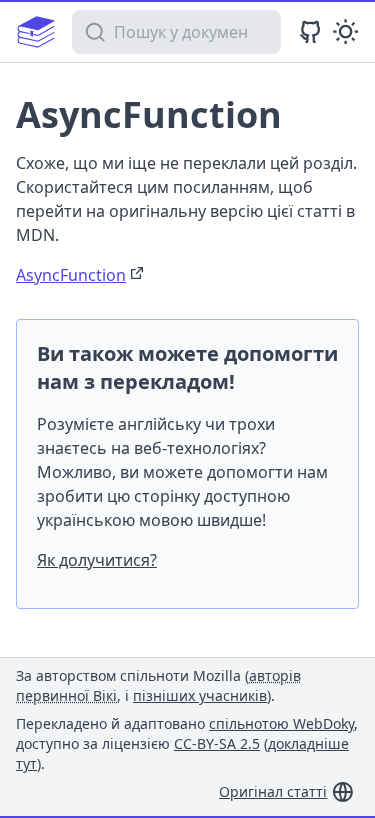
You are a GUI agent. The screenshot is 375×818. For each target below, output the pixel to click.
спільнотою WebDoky (281, 723)
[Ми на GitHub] (310, 31)
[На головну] (36, 32)
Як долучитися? (97, 560)
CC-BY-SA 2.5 (217, 743)
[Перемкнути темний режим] (345, 31)
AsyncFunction (71, 275)
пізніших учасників (200, 695)
